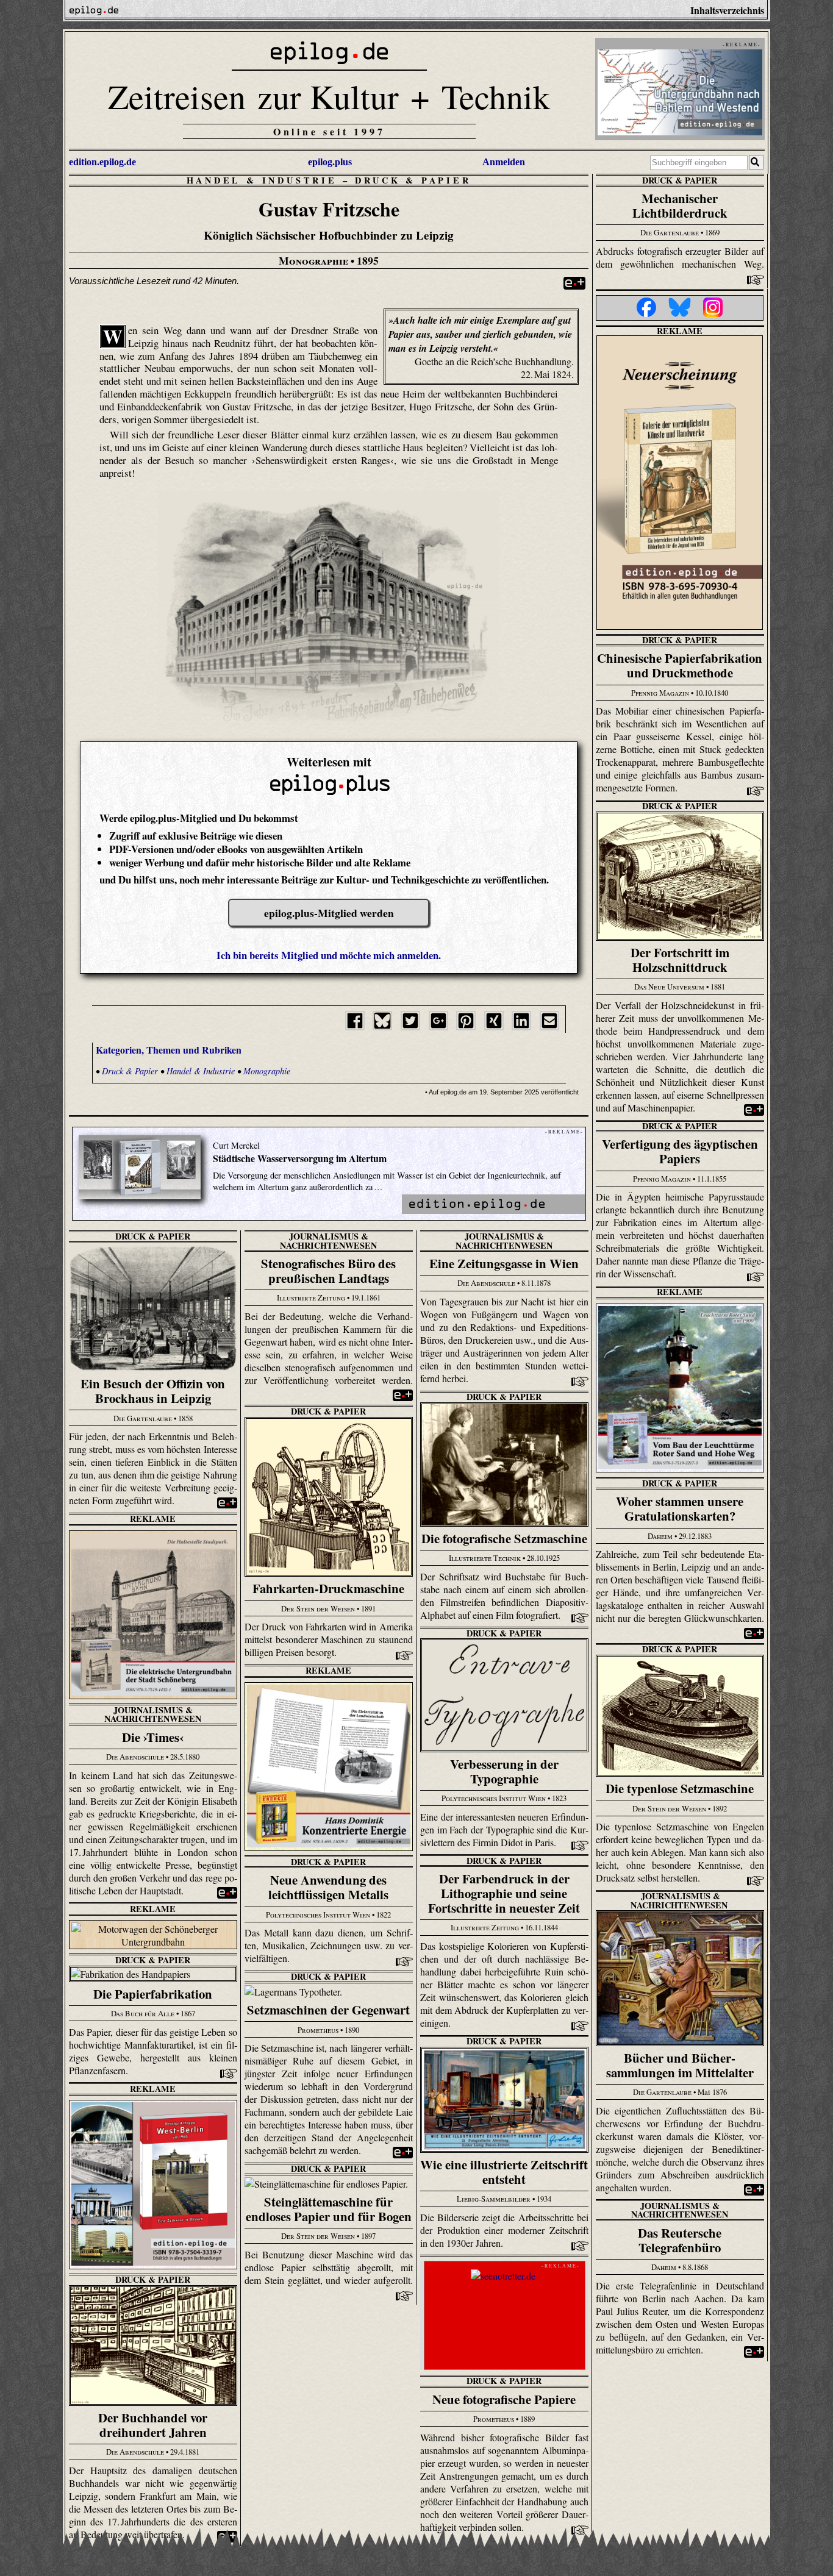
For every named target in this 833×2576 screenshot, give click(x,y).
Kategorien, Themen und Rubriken (169, 1050)
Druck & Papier (413, 180)
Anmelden (504, 162)
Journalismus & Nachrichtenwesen (328, 1240)
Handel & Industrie (262, 180)
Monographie (267, 1071)
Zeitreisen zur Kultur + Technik (329, 96)
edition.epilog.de (102, 162)
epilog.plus (330, 162)
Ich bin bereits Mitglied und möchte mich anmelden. (329, 955)
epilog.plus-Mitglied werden (329, 913)
